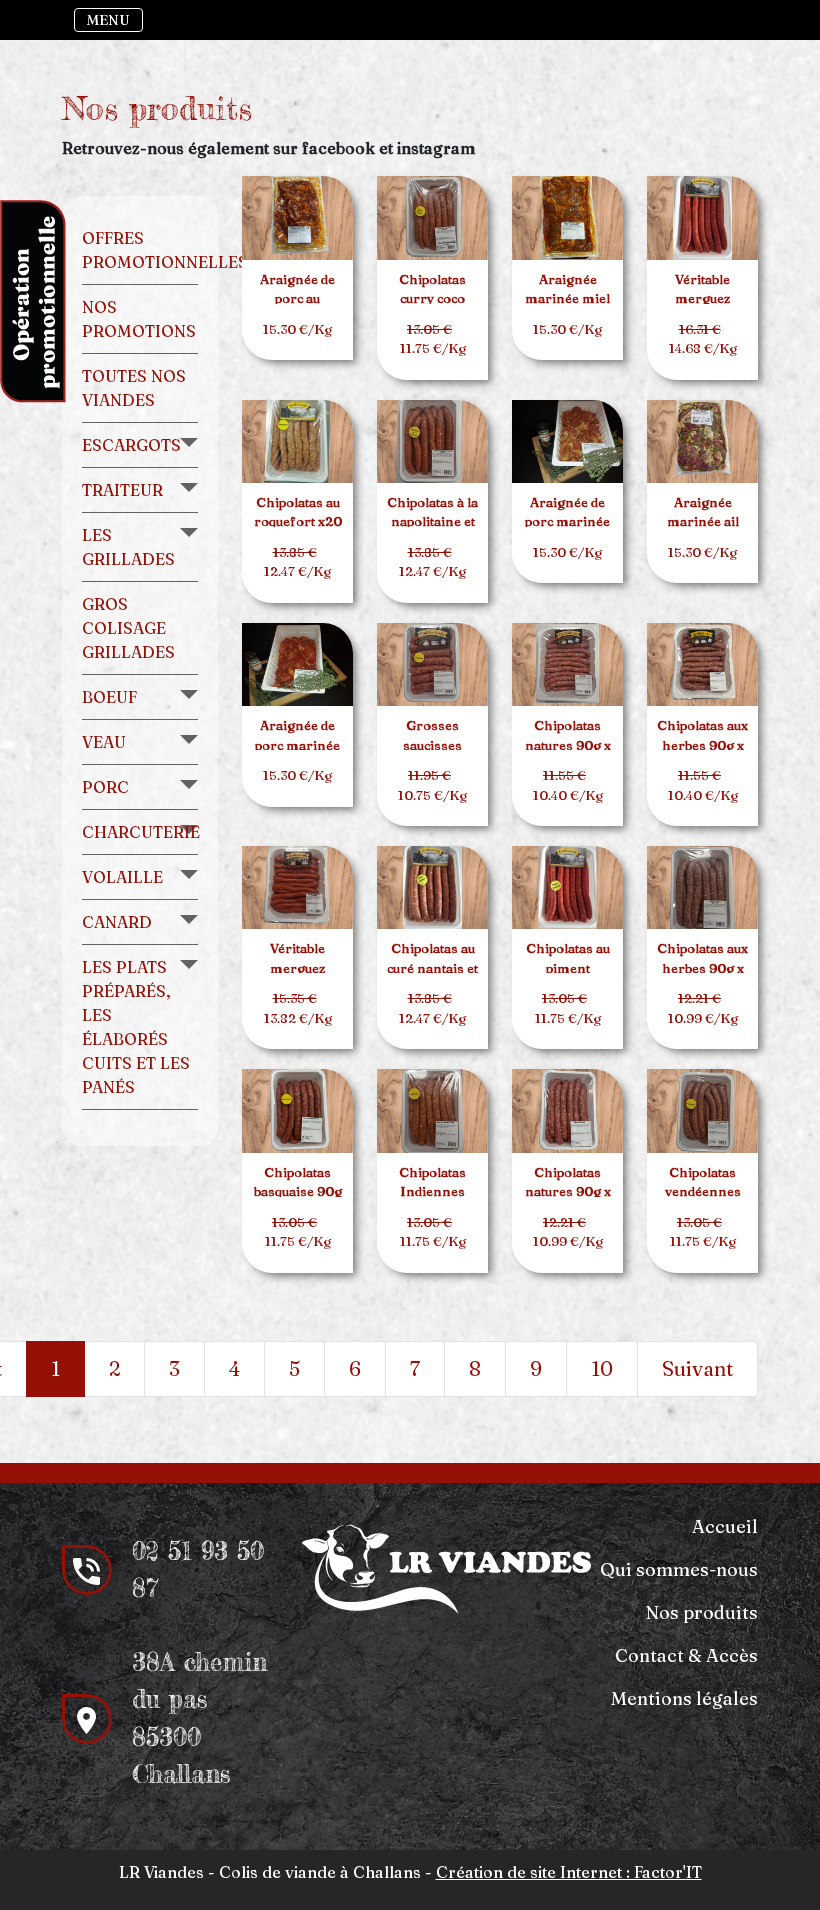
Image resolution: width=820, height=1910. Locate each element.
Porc (105, 787)
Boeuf (109, 697)
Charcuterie (141, 832)
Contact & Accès (686, 1655)
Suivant (697, 1368)
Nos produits (702, 1612)
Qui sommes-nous (679, 1569)
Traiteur (122, 490)
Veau (104, 742)
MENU (108, 20)
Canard (117, 922)
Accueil (725, 1526)
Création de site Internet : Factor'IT (569, 1872)
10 (602, 1368)
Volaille (122, 877)
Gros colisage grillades (128, 628)
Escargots (131, 445)
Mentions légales (684, 1698)
